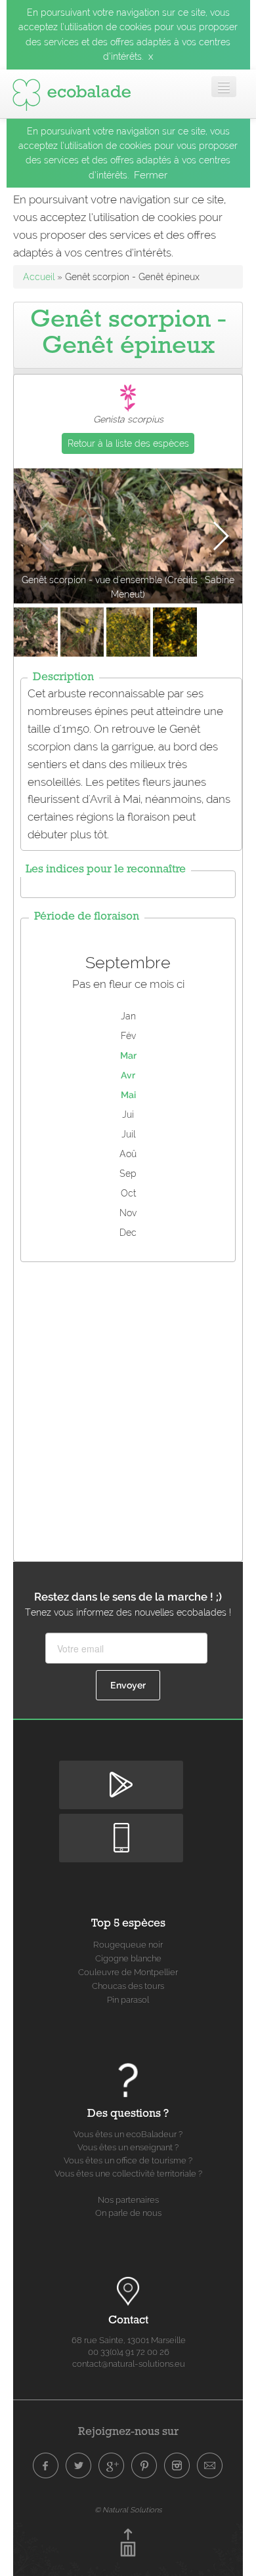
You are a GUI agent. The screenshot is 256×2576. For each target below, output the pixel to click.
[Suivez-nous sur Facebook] (46, 2466)
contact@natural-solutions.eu (129, 2364)
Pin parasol (128, 2000)
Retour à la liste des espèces (128, 443)
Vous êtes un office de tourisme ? (128, 2160)
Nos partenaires (128, 2200)
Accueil (39, 277)
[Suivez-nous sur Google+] (112, 2466)
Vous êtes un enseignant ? (128, 2147)
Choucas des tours (128, 1986)
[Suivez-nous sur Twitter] (79, 2466)
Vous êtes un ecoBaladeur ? (128, 2134)
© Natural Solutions (128, 2510)
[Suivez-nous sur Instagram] (177, 2466)
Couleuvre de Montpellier (128, 1972)
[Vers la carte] (128, 2291)
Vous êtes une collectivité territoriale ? (128, 2174)
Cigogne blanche (128, 1958)
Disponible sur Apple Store (121, 1825)
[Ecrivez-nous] (210, 2466)
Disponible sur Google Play (121, 1771)
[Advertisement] (128, 1408)
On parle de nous (128, 2213)
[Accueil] (72, 92)
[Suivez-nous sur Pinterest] (144, 2466)
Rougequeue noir (128, 1945)
